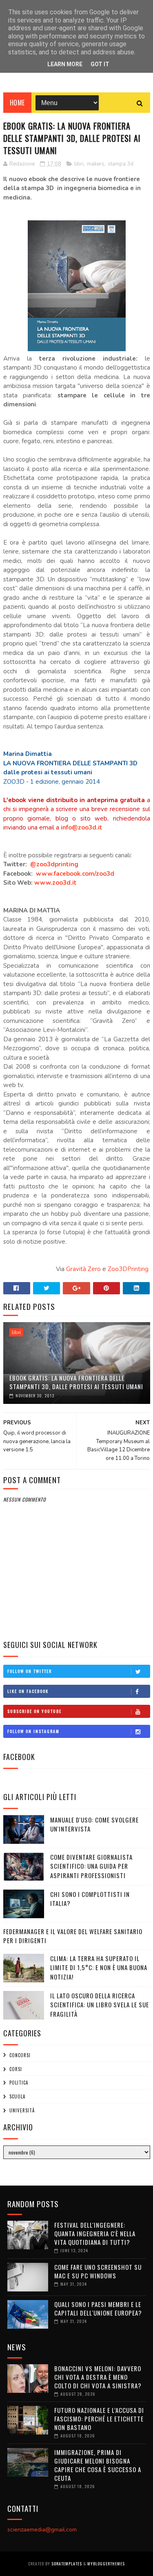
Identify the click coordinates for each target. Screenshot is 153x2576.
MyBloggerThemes (106, 2564)
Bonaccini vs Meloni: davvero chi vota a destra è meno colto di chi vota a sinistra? (98, 2377)
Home (17, 103)
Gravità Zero (83, 1269)
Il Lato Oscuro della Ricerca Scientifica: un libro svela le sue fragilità (100, 2005)
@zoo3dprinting (54, 864)
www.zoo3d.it (55, 883)
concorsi (20, 2055)
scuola (17, 2096)
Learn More (65, 64)
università (22, 2110)
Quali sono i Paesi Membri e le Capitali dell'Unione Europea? (98, 2308)
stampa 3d (121, 164)
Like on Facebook (28, 1691)
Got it (100, 64)
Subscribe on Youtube (34, 1711)
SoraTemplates (67, 2564)
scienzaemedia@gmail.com (42, 2530)
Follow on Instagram (33, 1731)
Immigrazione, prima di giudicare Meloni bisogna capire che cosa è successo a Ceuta (98, 2465)
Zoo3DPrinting (128, 1269)
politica (19, 2083)
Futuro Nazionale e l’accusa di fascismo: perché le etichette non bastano (99, 2419)
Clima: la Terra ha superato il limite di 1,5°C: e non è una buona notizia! (99, 1967)
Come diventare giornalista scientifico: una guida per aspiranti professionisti (91, 1866)
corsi (16, 2069)
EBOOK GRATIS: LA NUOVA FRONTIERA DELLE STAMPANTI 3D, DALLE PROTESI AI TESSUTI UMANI (76, 1382)
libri (79, 164)
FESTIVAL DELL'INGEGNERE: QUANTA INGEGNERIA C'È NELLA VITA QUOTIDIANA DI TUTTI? (95, 2233)
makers (96, 164)
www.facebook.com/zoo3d (75, 874)
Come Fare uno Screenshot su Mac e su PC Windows (98, 2271)
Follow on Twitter (30, 1671)
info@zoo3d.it (82, 827)
